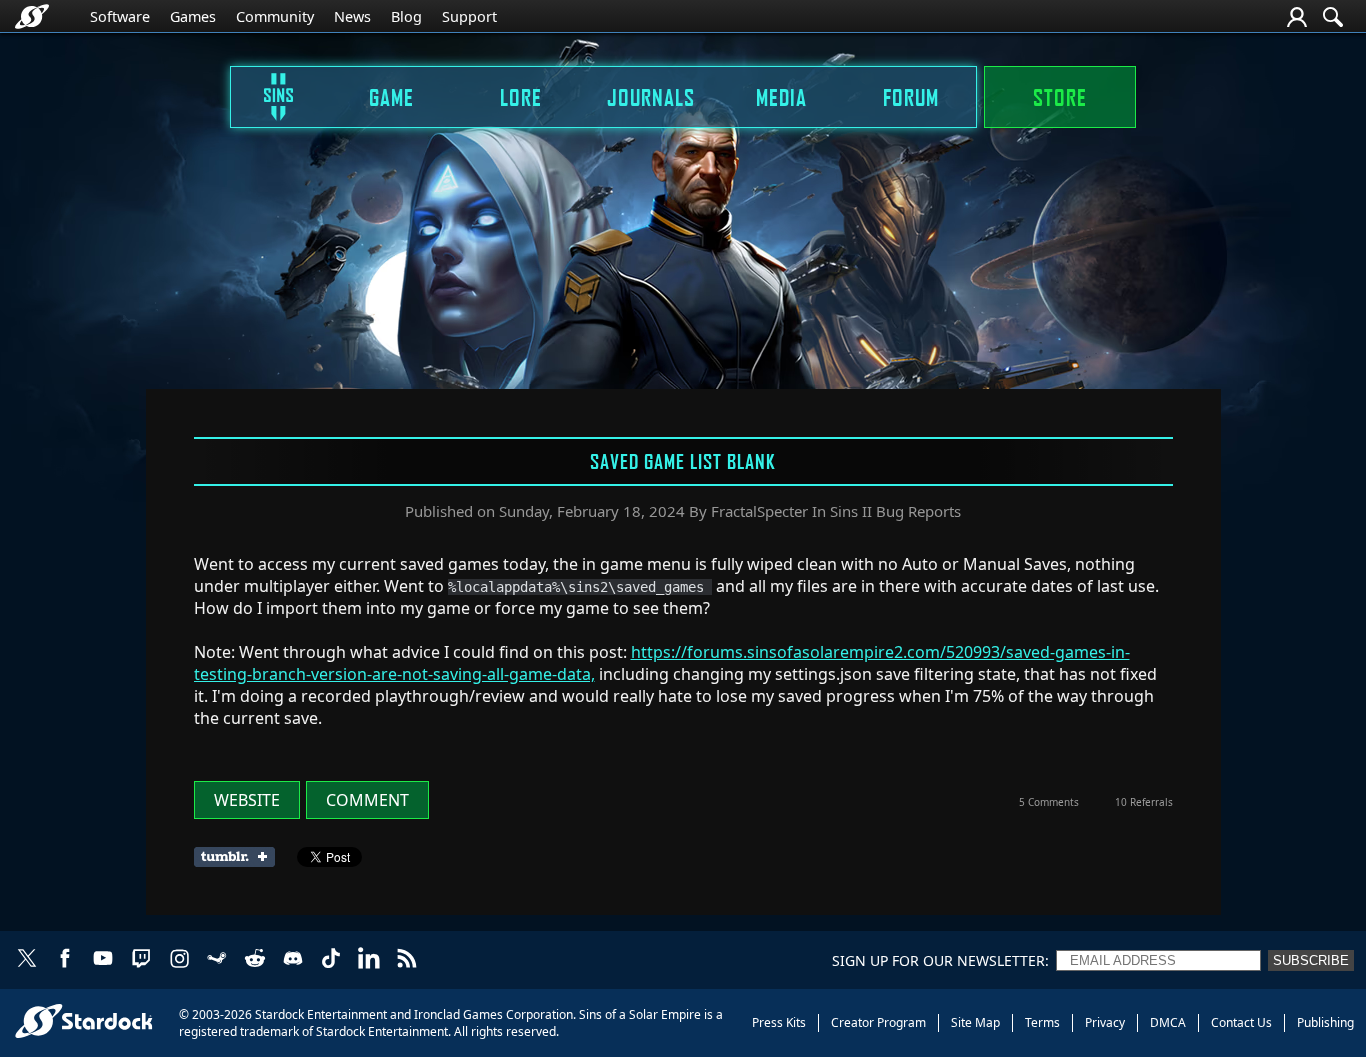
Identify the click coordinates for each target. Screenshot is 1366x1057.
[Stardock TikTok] (331, 960)
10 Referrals (1144, 802)
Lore (521, 97)
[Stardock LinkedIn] (369, 960)
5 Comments (1049, 802)
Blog (406, 16)
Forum (911, 97)
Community (275, 16)
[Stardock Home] (32, 16)
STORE (1060, 97)
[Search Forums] (1333, 17)
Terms (1042, 1022)
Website (247, 800)
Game (391, 97)
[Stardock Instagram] (179, 960)
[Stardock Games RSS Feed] (407, 960)
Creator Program (878, 1022)
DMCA (1168, 1022)
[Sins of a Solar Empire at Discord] (293, 960)
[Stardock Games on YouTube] (103, 960)
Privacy (1105, 1022)
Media (781, 97)
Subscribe (1311, 960)
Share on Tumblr (240, 857)
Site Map (975, 1022)
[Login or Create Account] (1297, 17)
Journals (651, 97)
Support (469, 16)
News (352, 16)
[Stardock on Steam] (217, 960)
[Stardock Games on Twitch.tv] (141, 960)
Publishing (1325, 1022)
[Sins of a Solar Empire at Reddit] (255, 960)
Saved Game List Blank (683, 461)
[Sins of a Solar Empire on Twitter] (27, 960)
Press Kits (779, 1022)
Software (120, 16)
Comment (367, 800)
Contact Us (1241, 1022)
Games (193, 16)
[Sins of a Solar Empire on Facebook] (65, 960)
